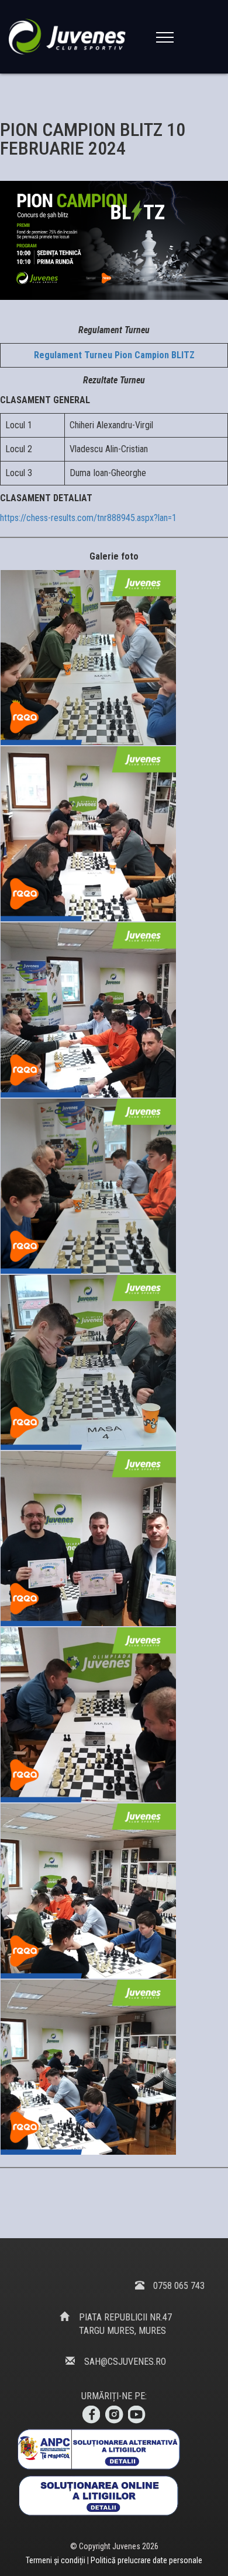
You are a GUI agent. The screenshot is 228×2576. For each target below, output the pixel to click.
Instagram (114, 2415)
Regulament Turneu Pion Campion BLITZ (114, 355)
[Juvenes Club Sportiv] (70, 36)
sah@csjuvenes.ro (125, 2362)
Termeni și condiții (56, 2560)
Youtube (137, 2415)
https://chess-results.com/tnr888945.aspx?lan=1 (88, 518)
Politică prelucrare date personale (146, 2560)
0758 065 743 (179, 2286)
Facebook (91, 2415)
